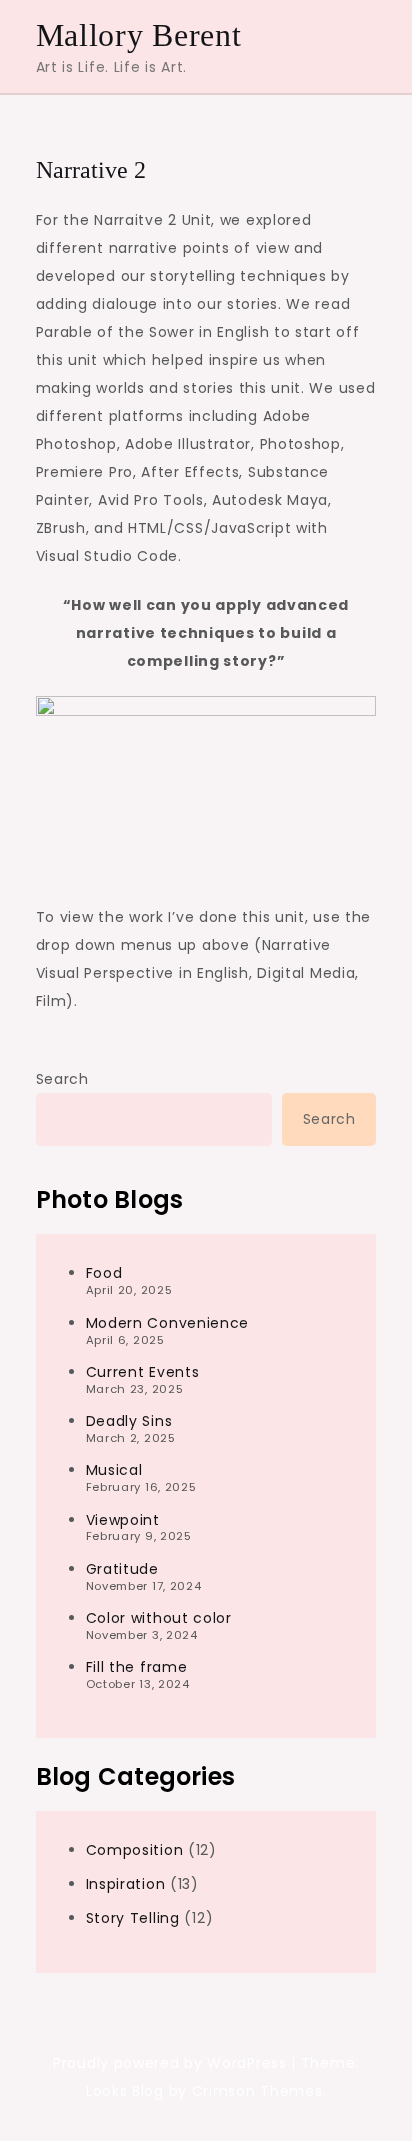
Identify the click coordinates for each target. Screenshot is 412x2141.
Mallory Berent (139, 35)
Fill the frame (137, 1667)
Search (62, 1079)
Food (104, 1273)
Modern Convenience (168, 1323)
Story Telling (133, 1918)
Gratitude (122, 1569)
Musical (114, 1470)
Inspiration (126, 1884)
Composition (135, 1850)
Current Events (143, 1372)
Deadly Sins (129, 1421)
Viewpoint (123, 1520)
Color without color (159, 1618)
